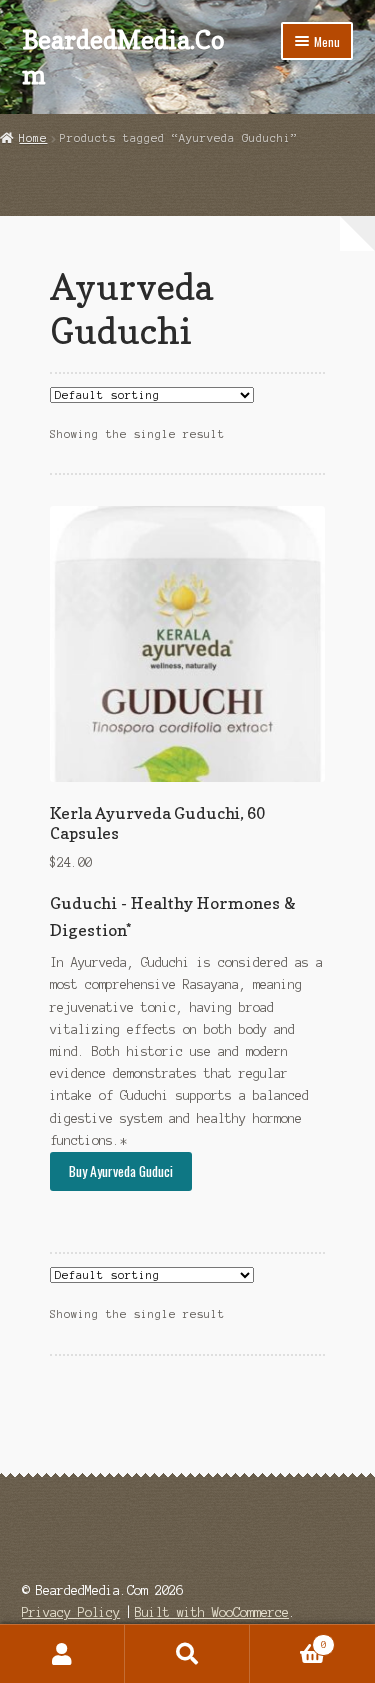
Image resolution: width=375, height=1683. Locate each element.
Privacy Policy (71, 1612)
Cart (288, 1639)
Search (187, 1654)
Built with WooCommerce (212, 1612)
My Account (62, 1654)
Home (33, 138)
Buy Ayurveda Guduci (121, 1171)
